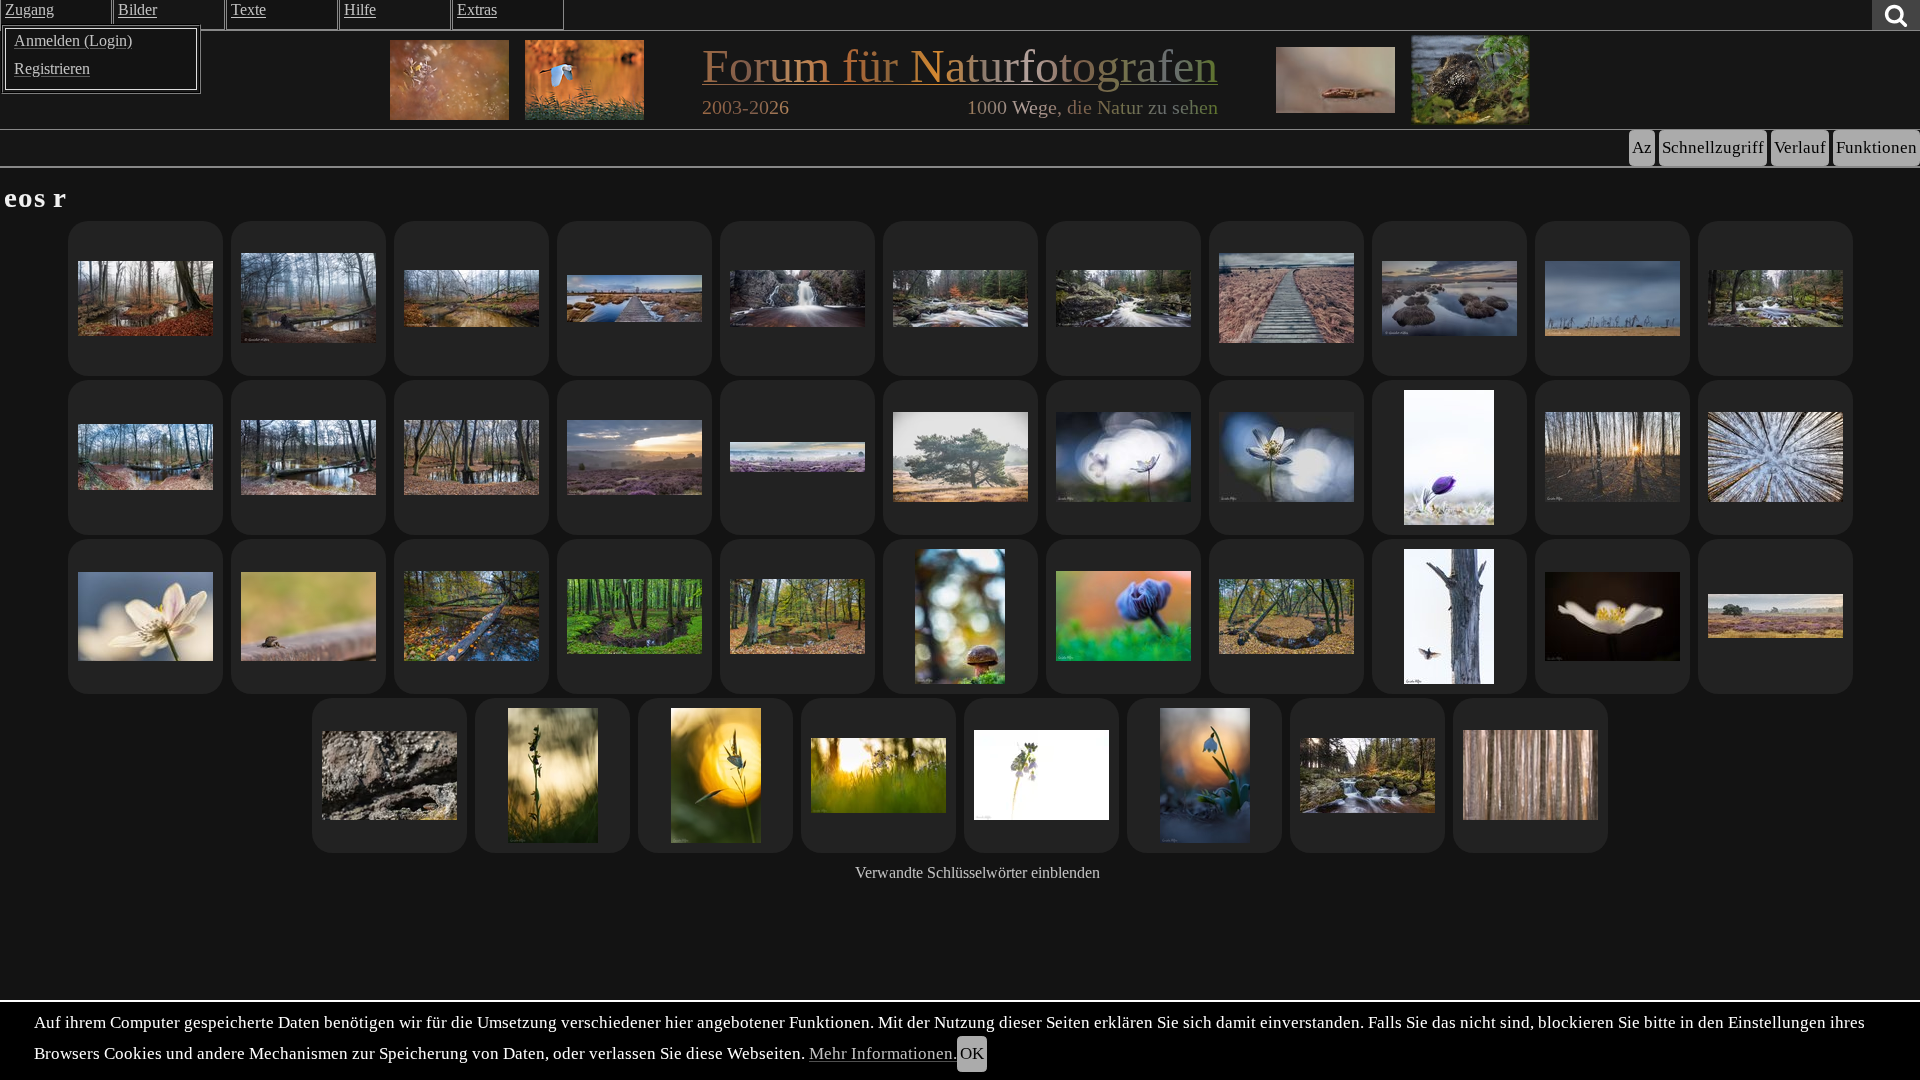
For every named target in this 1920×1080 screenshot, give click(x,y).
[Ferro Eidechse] (308, 616)
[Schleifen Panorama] (145, 298)
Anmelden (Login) (73, 40)
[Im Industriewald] (1775, 457)
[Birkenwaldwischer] (1530, 775)
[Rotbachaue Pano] (145, 457)
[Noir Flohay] (1612, 298)
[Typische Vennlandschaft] (1286, 298)
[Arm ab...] (471, 457)
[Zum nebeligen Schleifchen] (308, 298)
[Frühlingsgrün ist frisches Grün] (634, 616)
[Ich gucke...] (389, 775)
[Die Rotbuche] (960, 298)
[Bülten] (1449, 298)
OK (972, 1053)
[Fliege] (552, 775)
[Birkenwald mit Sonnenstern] (1612, 457)
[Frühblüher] (145, 616)
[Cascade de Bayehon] (797, 298)
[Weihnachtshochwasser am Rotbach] (308, 457)
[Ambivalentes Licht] (634, 457)
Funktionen (1876, 147)
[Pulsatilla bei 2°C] (1449, 457)
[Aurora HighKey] (1041, 775)
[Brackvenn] (634, 298)
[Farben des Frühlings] (1123, 457)
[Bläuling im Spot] (715, 775)
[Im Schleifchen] (471, 298)
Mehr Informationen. (883, 1053)
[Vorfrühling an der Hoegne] (1367, 775)
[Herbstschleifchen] (1286, 616)
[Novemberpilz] (960, 616)
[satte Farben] (1775, 298)
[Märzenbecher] (1204, 775)
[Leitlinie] (471, 616)
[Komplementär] (1123, 616)
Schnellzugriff (1713, 147)
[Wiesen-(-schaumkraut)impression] (878, 775)
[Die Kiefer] (960, 457)
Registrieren (52, 68)
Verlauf (1800, 147)
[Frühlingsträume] (1612, 616)
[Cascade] (1123, 298)
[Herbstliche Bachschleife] (797, 616)
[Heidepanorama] (797, 457)
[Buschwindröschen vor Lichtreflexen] (1286, 457)
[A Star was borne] (1449, 616)
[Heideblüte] (1775, 616)
